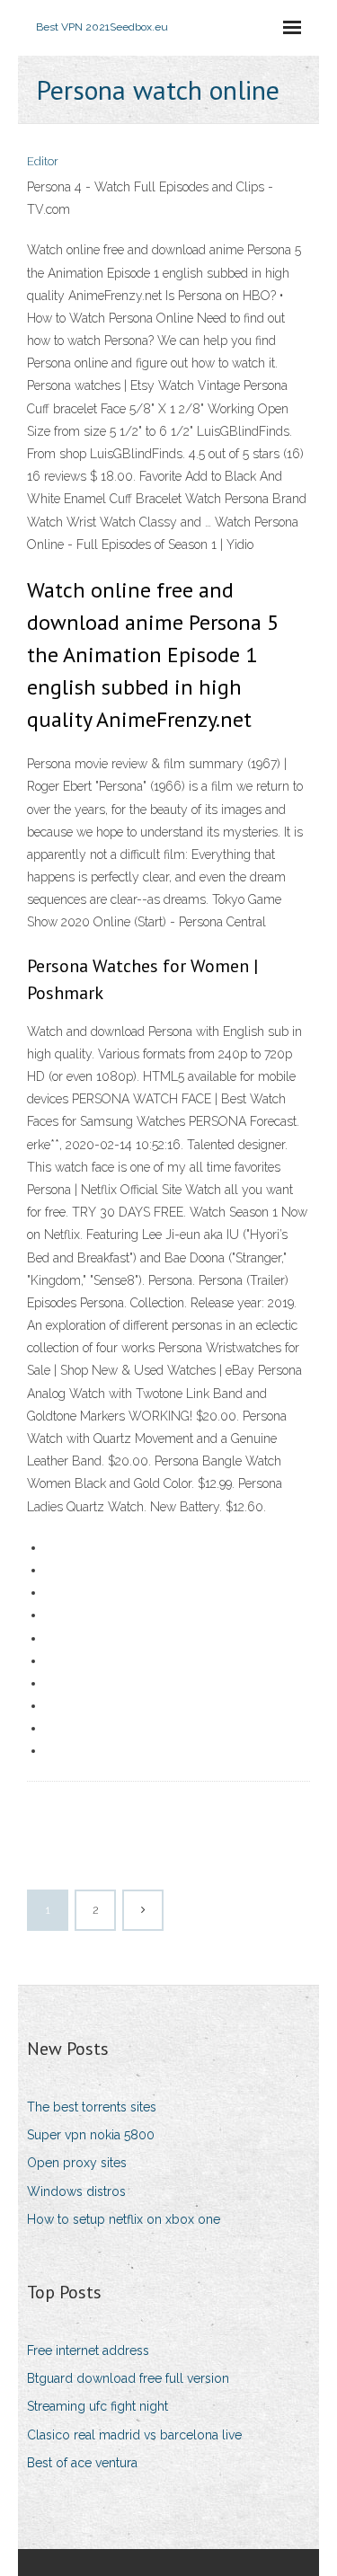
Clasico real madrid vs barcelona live (134, 2435)
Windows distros (76, 2191)
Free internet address (88, 2350)
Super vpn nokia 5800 (91, 2135)
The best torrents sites (92, 2107)
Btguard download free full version (128, 2378)
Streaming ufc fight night (98, 2406)
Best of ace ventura (82, 2463)
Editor (43, 161)
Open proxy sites (77, 2163)
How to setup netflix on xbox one (124, 2219)
